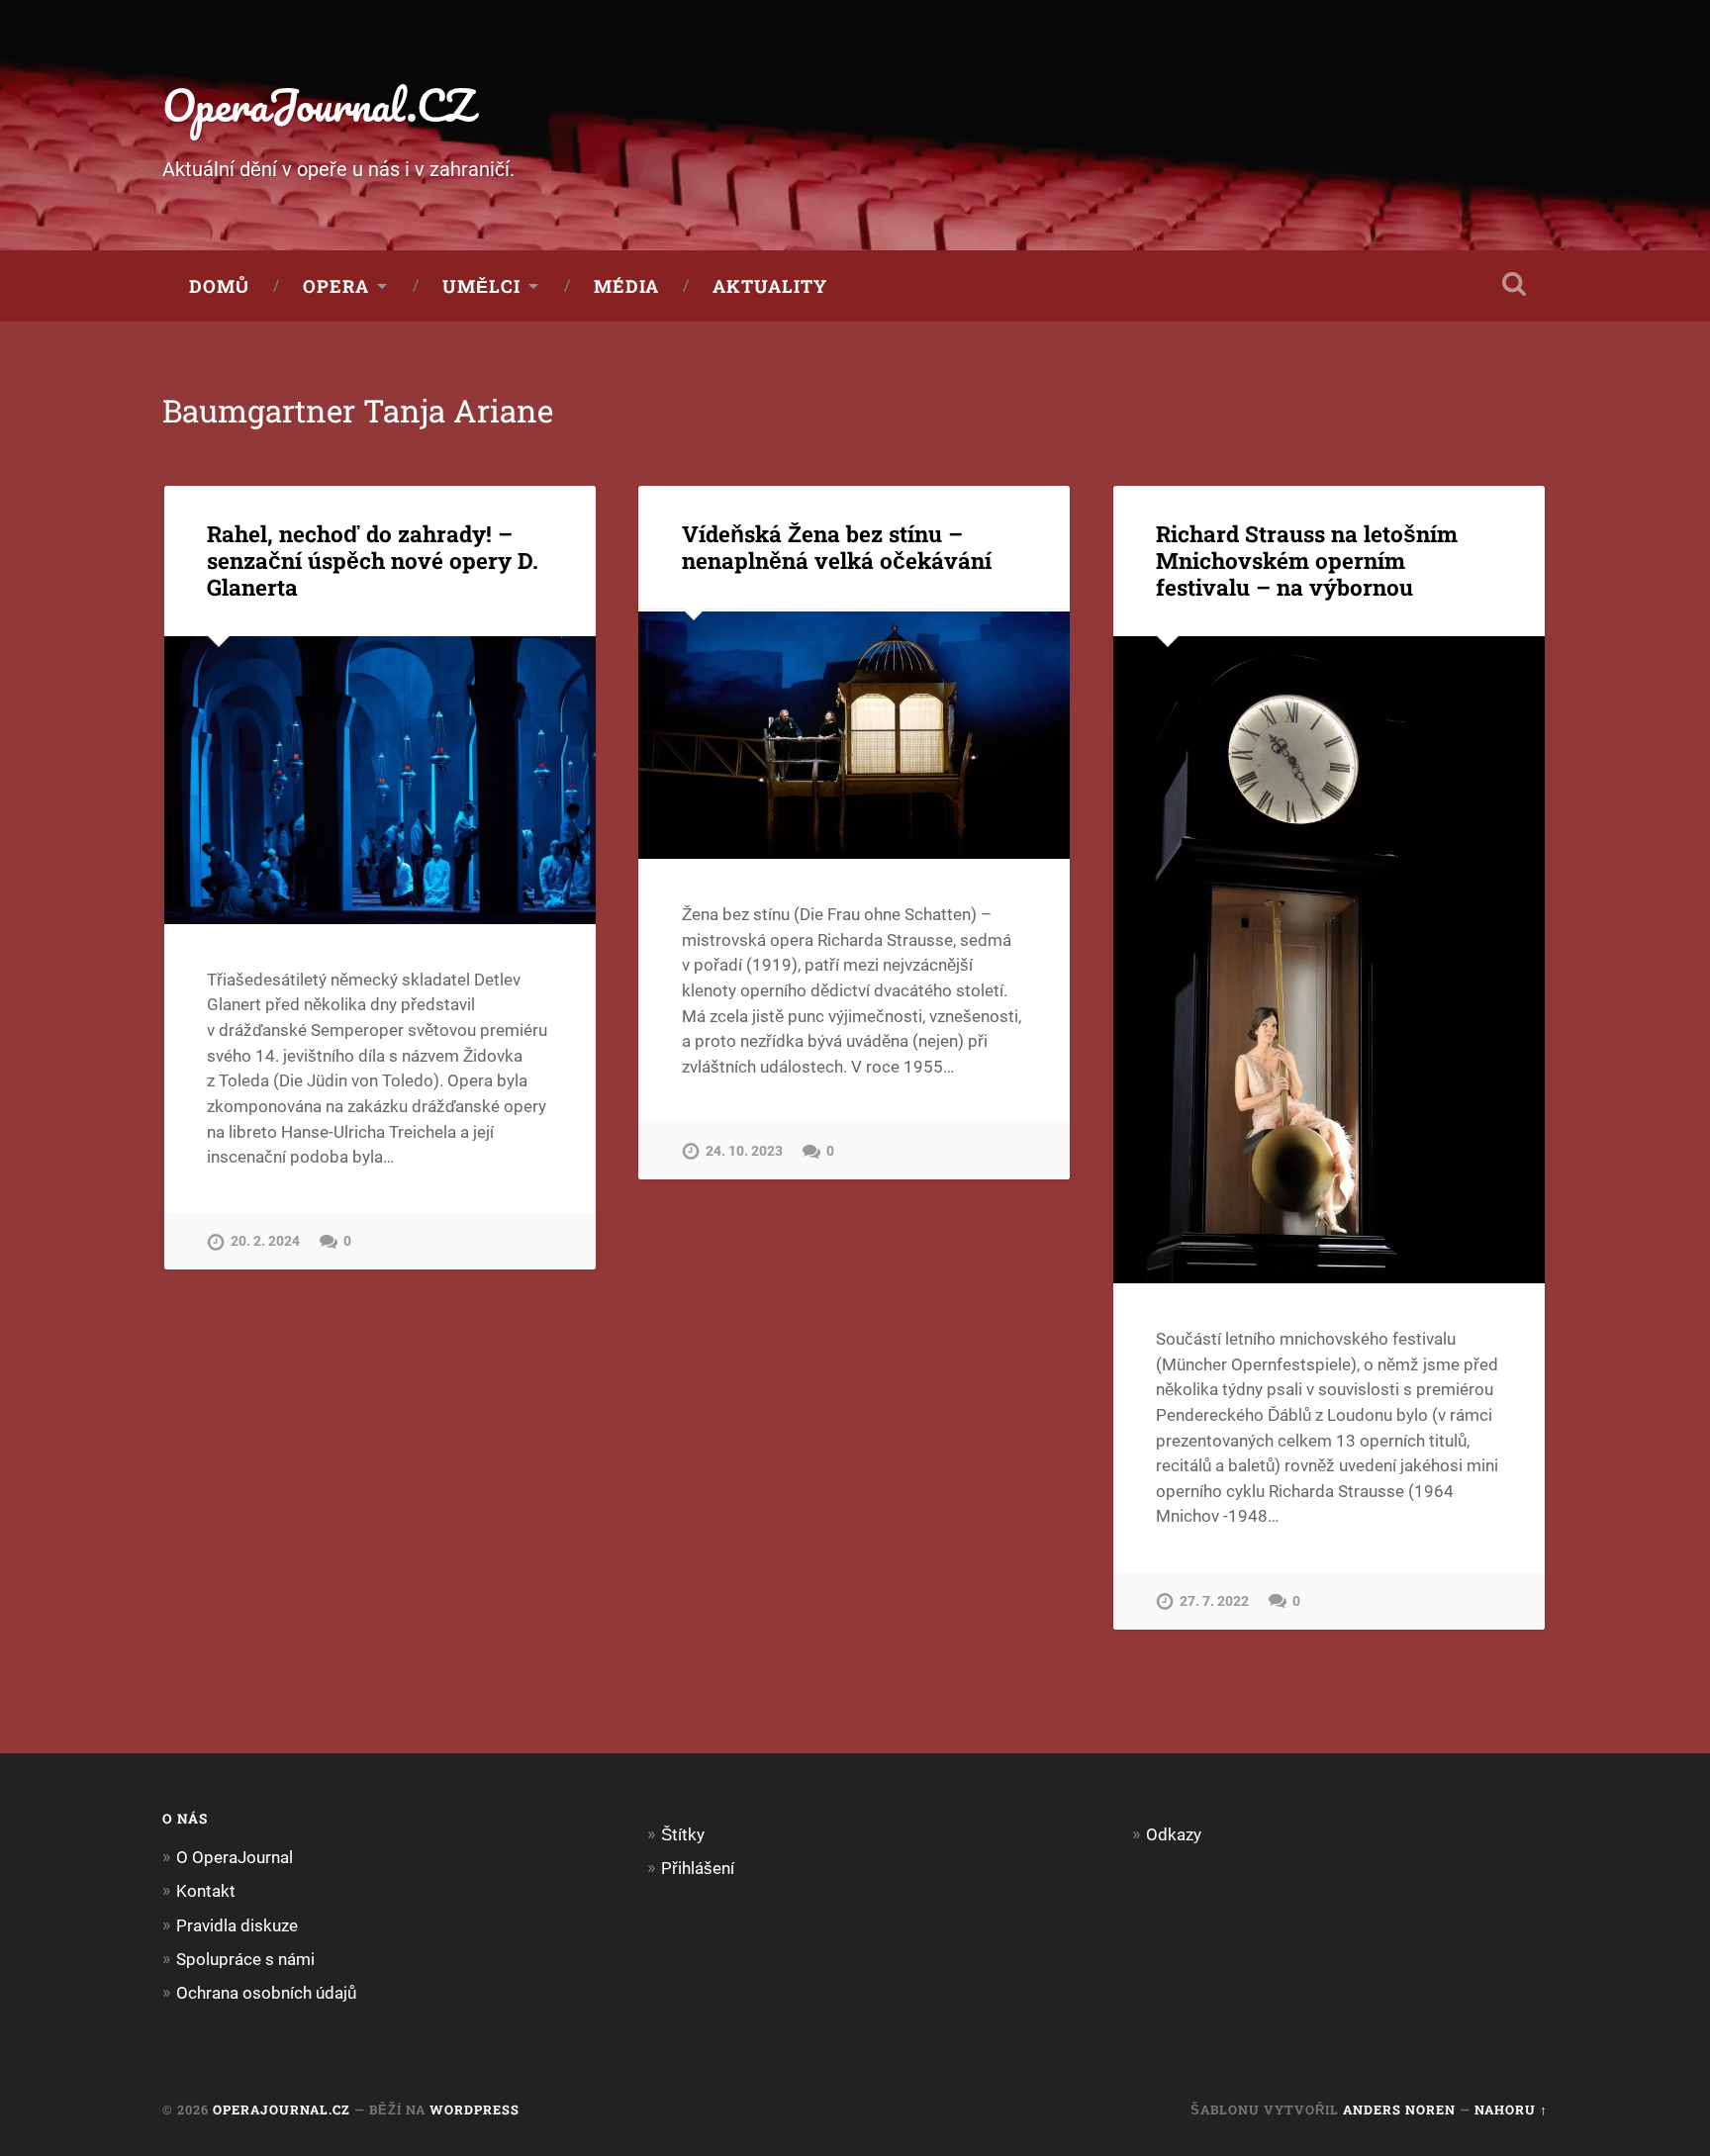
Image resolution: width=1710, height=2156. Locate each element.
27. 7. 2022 (1214, 1601)
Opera (336, 286)
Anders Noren (1399, 2109)
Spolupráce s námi (245, 1959)
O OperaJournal (235, 1857)
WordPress (475, 2109)
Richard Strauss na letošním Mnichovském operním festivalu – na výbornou (1307, 560)
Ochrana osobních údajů (266, 1993)
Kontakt (206, 1891)
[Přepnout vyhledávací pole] (1514, 284)
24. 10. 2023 (744, 1151)
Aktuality (770, 286)
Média (626, 286)
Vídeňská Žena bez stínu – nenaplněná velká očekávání (837, 547)
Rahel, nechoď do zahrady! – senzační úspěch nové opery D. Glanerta (373, 560)
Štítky (683, 1834)
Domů (219, 286)
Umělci (481, 286)
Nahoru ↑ (1511, 2109)
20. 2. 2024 (265, 1241)
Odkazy (1174, 1834)
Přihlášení (698, 1868)
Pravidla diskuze (237, 1925)
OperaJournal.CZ (318, 104)
